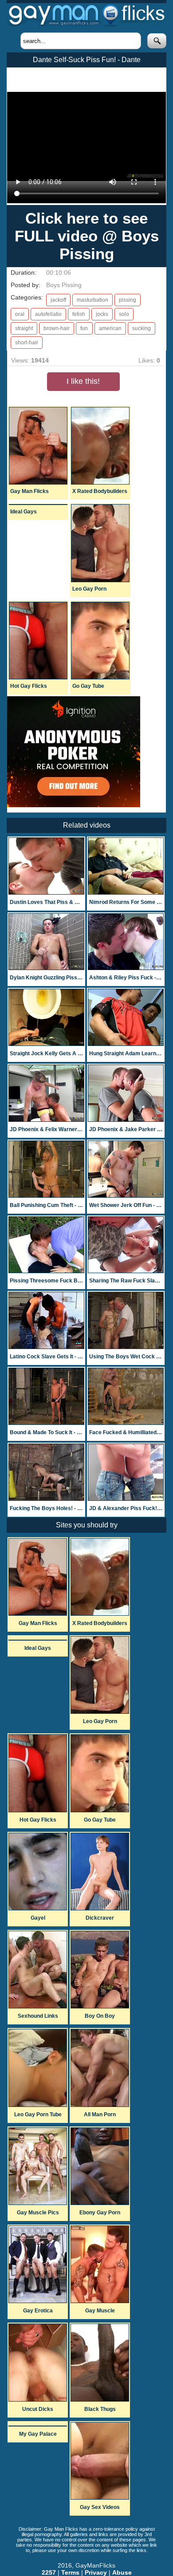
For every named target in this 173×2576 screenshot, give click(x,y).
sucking (142, 328)
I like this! (83, 381)
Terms (70, 2572)
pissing (128, 300)
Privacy (96, 2572)
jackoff (58, 300)
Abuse (122, 2572)
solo (124, 314)
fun (84, 328)
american (110, 328)
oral (20, 314)
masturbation (92, 300)
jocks (102, 314)
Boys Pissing (64, 285)
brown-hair (57, 328)
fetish (79, 314)
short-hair (27, 343)
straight (24, 328)
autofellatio (48, 314)
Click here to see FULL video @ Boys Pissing (87, 236)
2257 (49, 2572)
